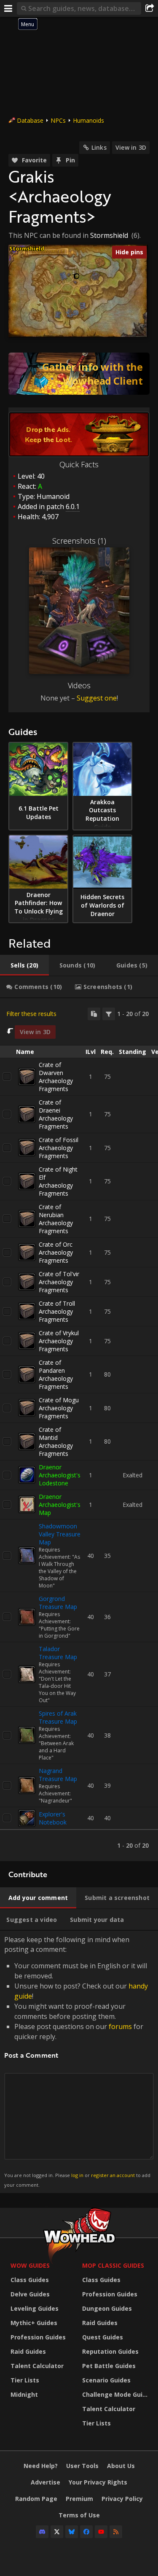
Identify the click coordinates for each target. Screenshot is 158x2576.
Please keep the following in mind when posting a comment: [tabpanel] (77, 2061)
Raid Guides (28, 2351)
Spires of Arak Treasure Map (58, 1717)
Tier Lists (25, 2380)
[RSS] (116, 2532)
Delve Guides (30, 2294)
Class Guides (30, 2280)
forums (120, 2026)
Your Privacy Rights (98, 2482)
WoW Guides (30, 2265)
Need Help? (41, 2466)
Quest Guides (103, 2337)
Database (30, 120)
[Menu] (8, 8)
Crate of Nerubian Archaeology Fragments (56, 1219)
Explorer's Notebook (53, 1818)
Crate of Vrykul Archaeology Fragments (59, 1341)
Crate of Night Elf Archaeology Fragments (58, 1181)
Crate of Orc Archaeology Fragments (56, 1252)
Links (99, 147)
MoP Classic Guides (113, 2265)
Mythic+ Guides (34, 2323)
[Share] (150, 8)
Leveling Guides (35, 2308)
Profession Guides (38, 2337)
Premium (79, 2499)
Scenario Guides (106, 2380)
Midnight (24, 2394)
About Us (121, 2466)
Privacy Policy (122, 2499)
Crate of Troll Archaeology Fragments (57, 1311)
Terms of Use (79, 2515)
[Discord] (42, 2532)
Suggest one (97, 698)
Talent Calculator (37, 2366)
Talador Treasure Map (58, 1653)
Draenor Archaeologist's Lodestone (60, 1475)
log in (77, 2175)
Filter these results (31, 1014)
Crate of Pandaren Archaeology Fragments (56, 1374)
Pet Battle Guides (109, 2366)
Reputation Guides (110, 2351)
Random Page (36, 2499)
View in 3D (131, 147)
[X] (57, 2532)
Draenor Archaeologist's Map (60, 1505)
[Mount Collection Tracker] (79, 374)
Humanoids (88, 120)
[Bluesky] (72, 2532)
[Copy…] (94, 1014)
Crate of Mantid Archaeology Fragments (56, 1442)
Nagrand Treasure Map (58, 1775)
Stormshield (109, 235)
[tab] (24, 965)
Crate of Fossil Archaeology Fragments (59, 1148)
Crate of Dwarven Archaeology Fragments (56, 1077)
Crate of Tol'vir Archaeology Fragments (59, 1282)
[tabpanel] (79, 1430)
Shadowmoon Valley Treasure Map (60, 1534)
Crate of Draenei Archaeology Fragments (56, 1114)
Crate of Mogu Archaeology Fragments (59, 1408)
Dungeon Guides (107, 2308)
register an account (113, 2175)
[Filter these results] (109, 1014)
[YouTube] (101, 2532)
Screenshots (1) (79, 541)
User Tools (82, 2466)
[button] (77, 276)
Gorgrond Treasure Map (58, 1603)
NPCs (58, 120)
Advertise (46, 2482)
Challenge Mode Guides (116, 2394)
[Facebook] (86, 2532)
